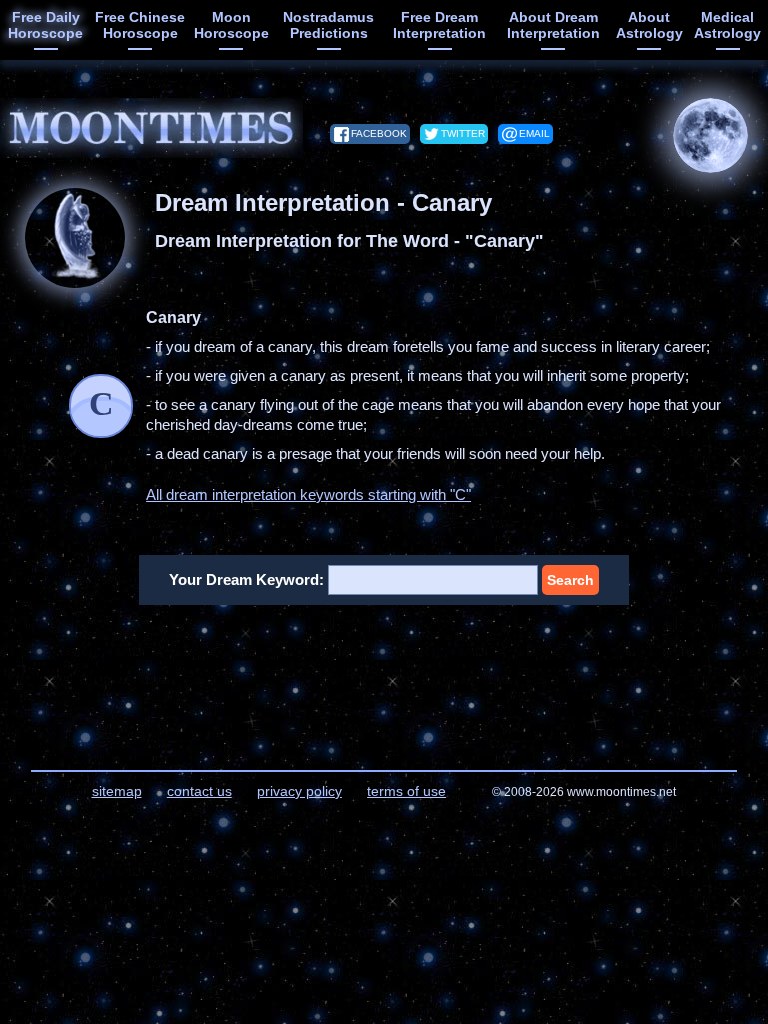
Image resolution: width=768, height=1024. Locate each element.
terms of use (406, 791)
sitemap (117, 791)
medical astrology (727, 25)
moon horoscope (231, 25)
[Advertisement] (384, 675)
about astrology (649, 25)
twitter (463, 133)
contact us (199, 791)
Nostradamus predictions (328, 25)
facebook (379, 133)
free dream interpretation (439, 25)
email (534, 133)
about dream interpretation (553, 25)
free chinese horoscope (140, 25)
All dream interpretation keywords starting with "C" (308, 494)
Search (570, 580)
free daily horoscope (45, 25)
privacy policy (299, 791)
